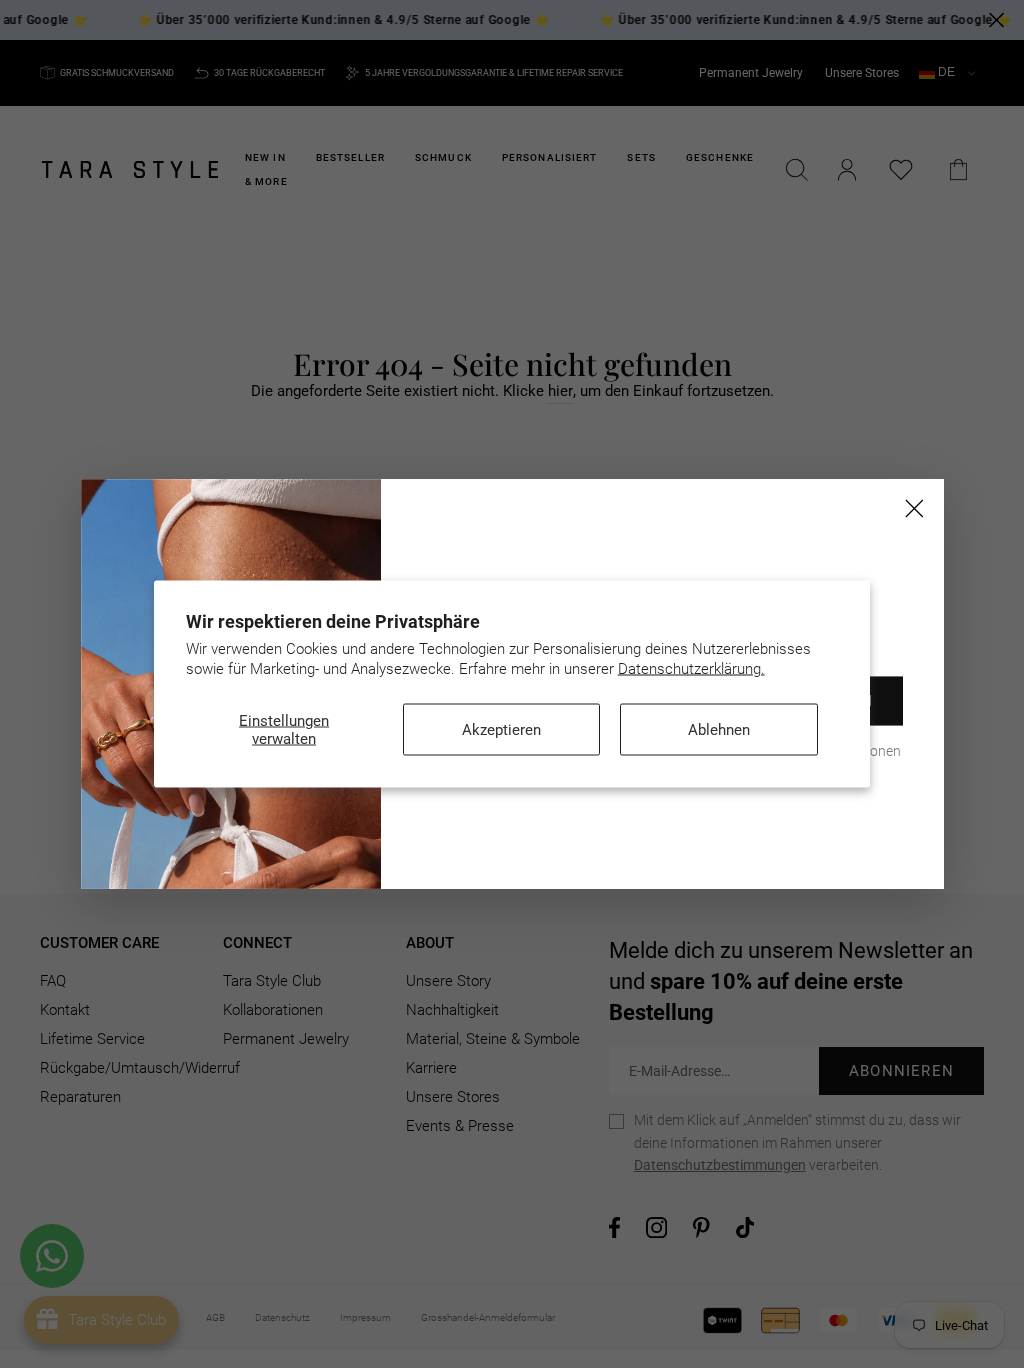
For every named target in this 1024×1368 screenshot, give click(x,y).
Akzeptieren (501, 730)
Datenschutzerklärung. (691, 668)
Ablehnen (719, 730)
